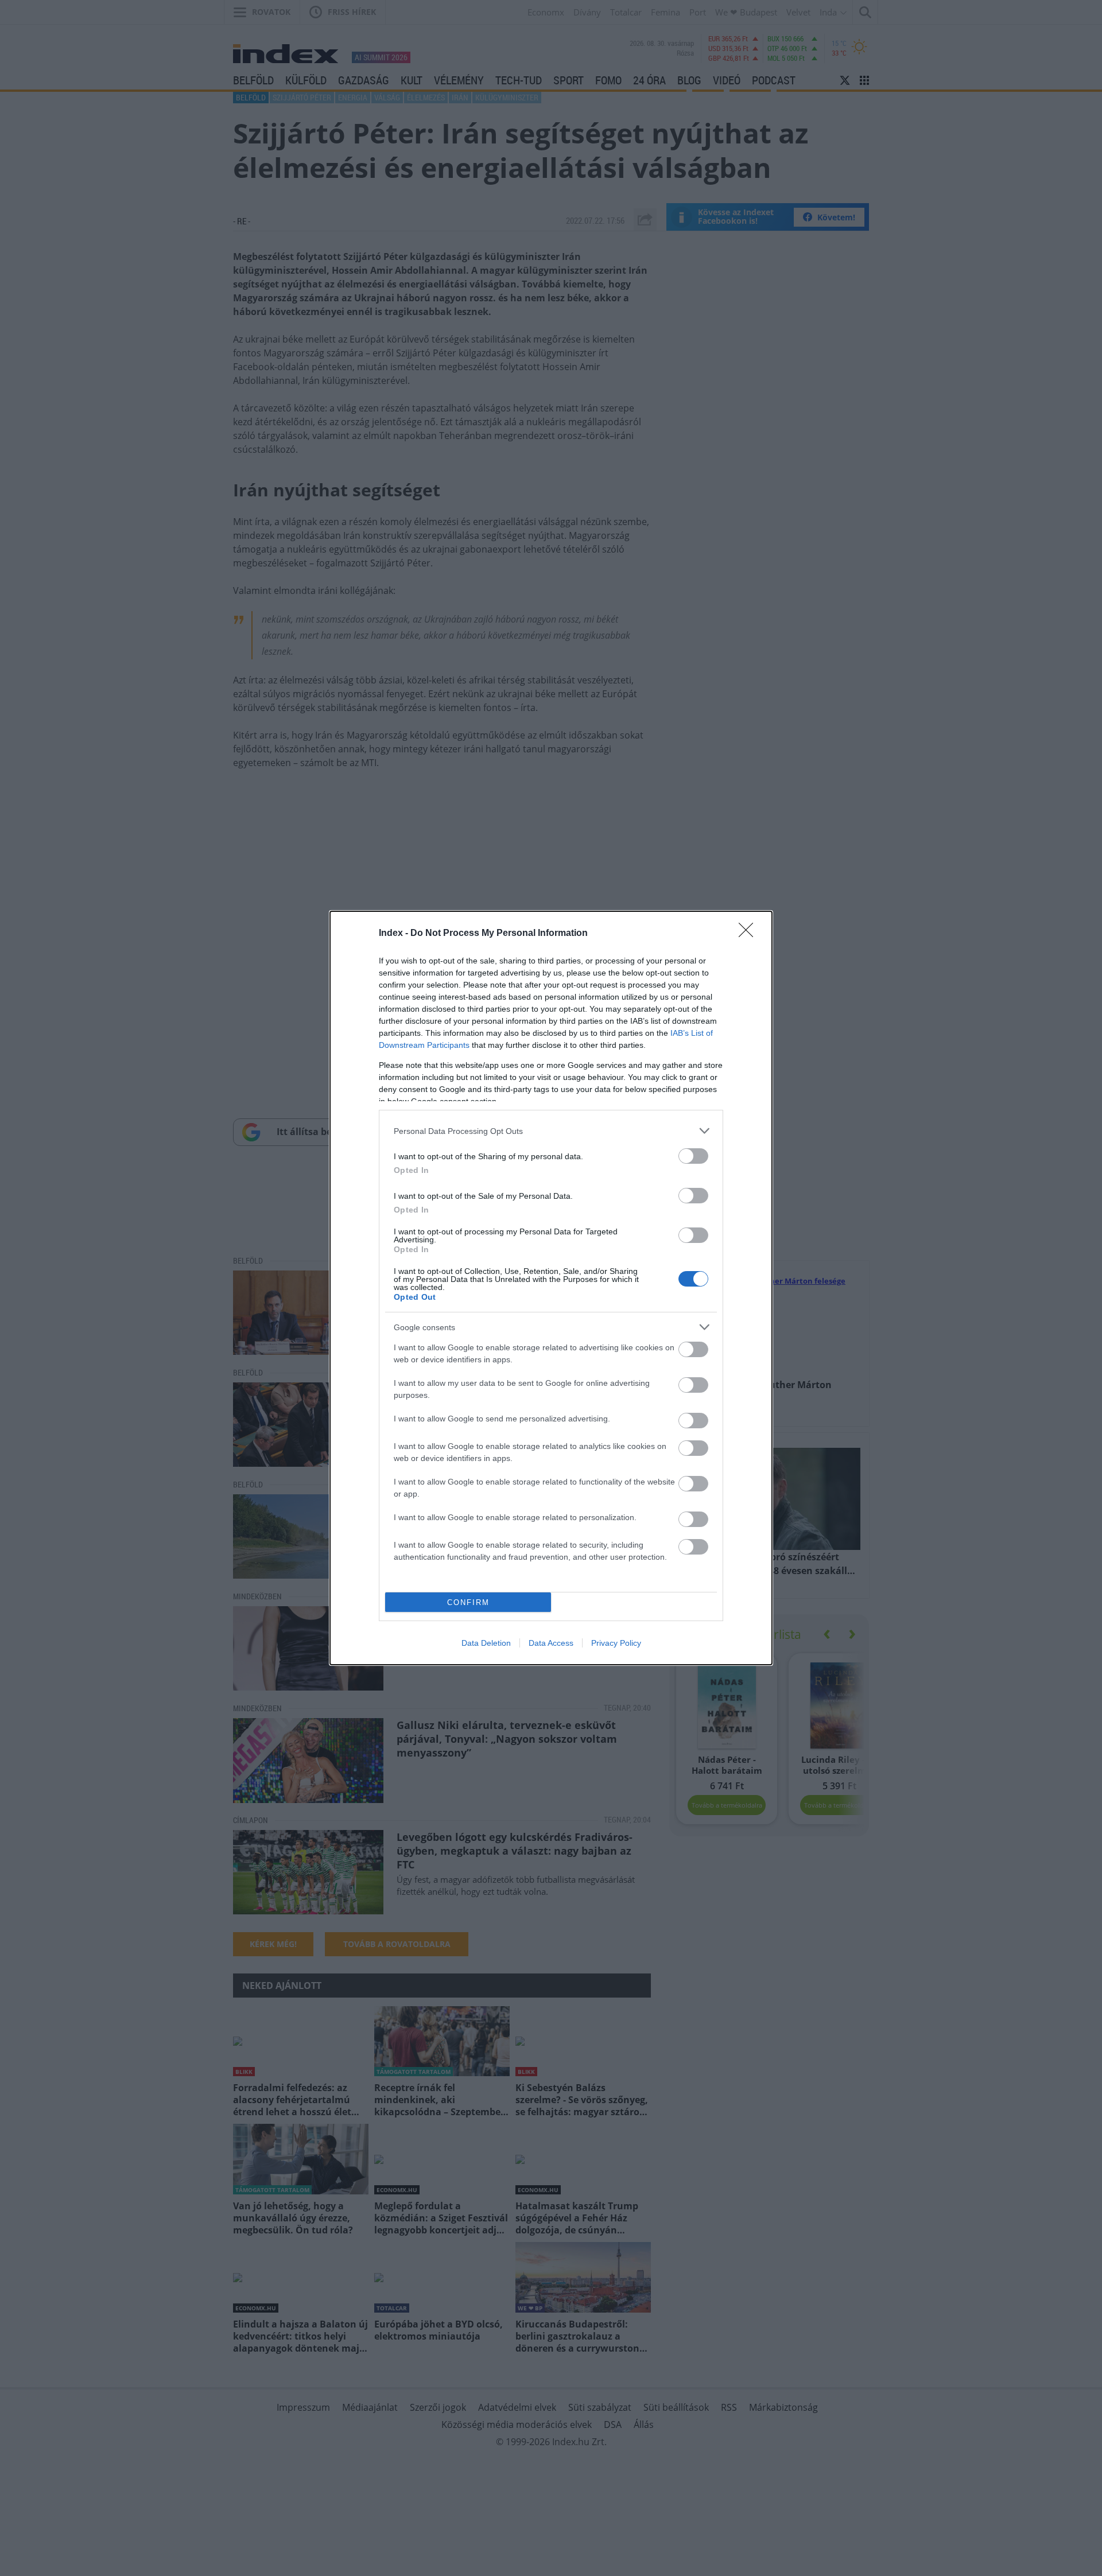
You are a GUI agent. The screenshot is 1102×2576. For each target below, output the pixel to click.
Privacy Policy (616, 1643)
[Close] (750, 934)
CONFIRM (468, 1602)
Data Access (551, 1643)
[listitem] (551, 1131)
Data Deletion (486, 1643)
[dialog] (551, 1288)
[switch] (693, 1156)
